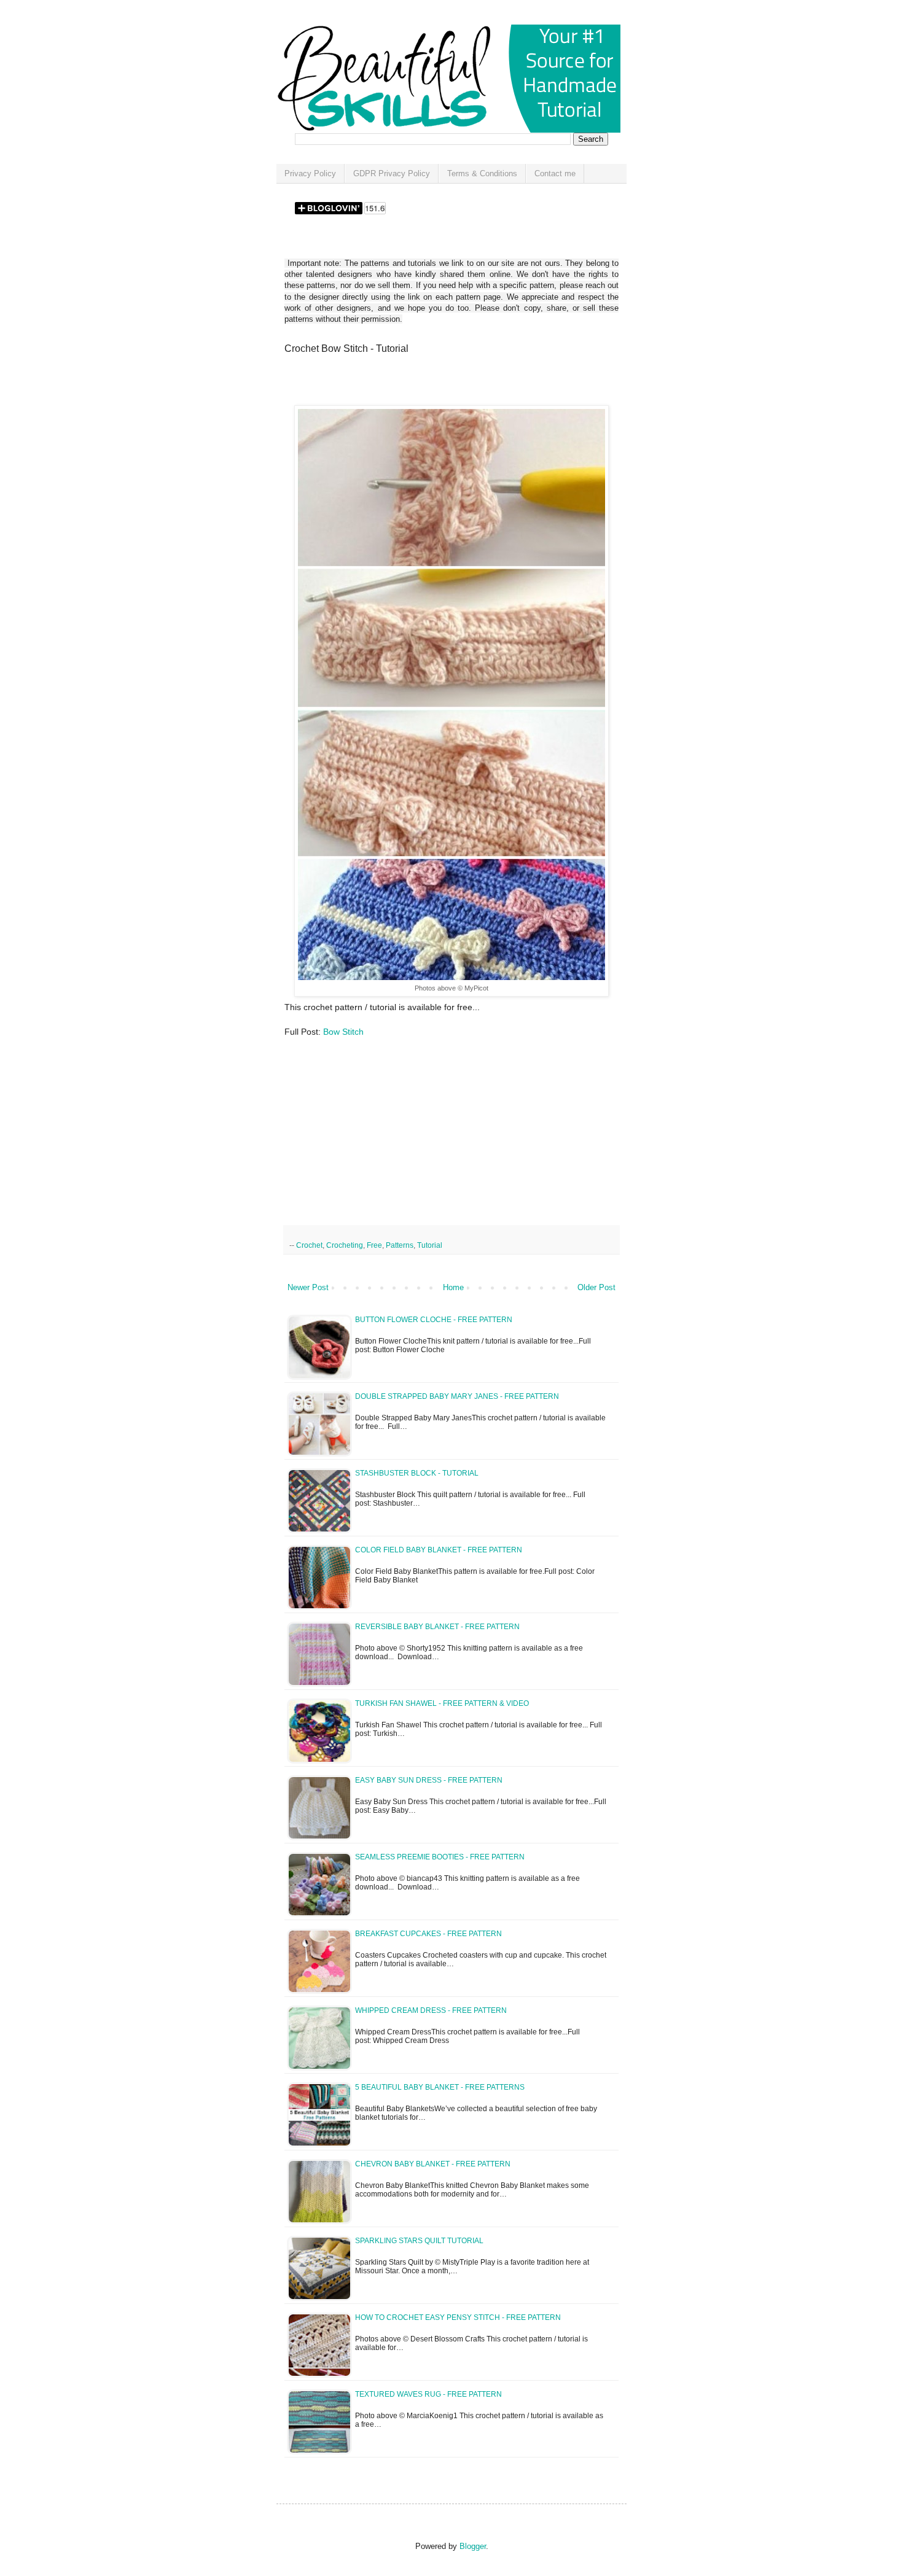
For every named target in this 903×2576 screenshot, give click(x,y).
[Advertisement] (428, 384)
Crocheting (345, 1245)
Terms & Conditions (482, 173)
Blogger (473, 2546)
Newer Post (308, 1287)
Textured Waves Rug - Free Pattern (428, 2394)
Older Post (596, 1287)
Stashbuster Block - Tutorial (417, 1473)
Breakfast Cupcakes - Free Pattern (428, 1934)
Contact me (555, 173)
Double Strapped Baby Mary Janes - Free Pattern (457, 1396)
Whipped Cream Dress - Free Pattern (431, 2010)
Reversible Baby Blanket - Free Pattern (437, 1627)
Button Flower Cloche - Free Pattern (434, 1320)
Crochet (309, 1245)
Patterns (400, 1245)
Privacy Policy (310, 173)
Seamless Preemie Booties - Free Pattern (440, 1857)
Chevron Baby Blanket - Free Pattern (433, 2164)
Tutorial (430, 1245)
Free (374, 1245)
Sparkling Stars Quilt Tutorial (419, 2241)
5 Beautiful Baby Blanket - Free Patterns (440, 2087)
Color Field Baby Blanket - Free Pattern (439, 1550)
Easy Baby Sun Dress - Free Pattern (429, 1780)
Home (453, 1287)
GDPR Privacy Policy (392, 173)
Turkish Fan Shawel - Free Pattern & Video (442, 1703)
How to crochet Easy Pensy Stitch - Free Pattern (458, 2317)
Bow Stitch (343, 1032)
